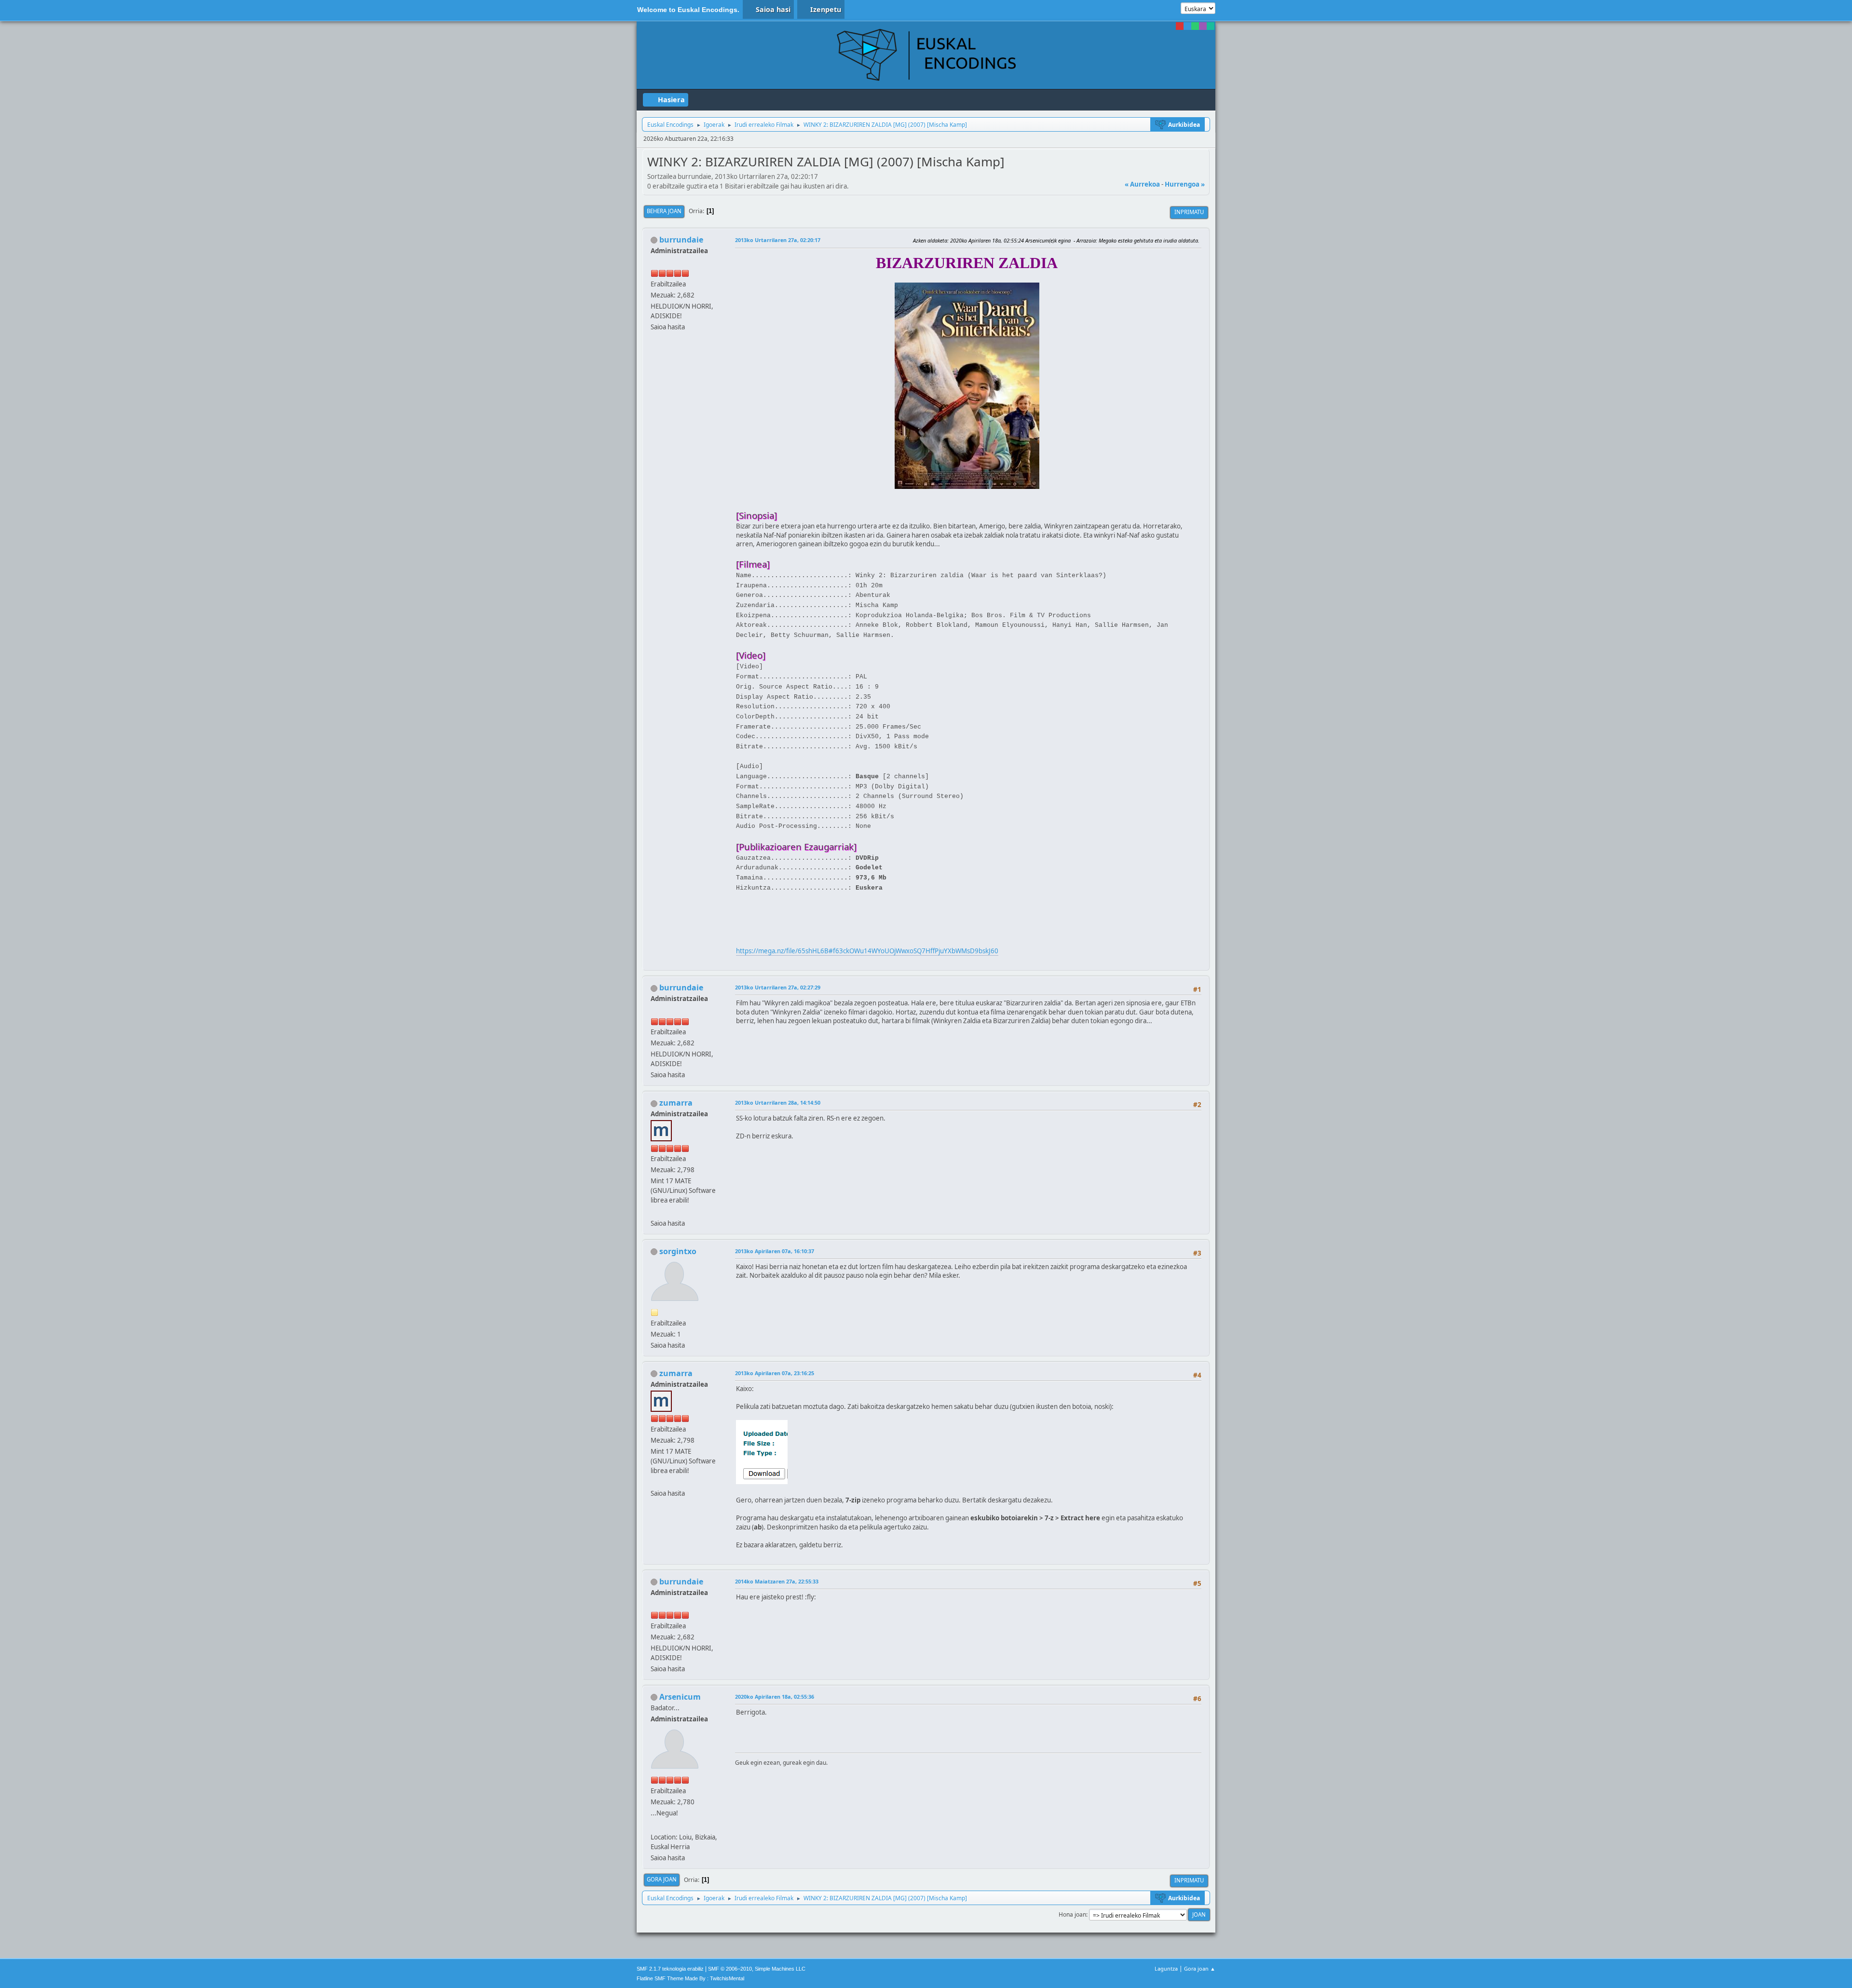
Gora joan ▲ (1200, 1968)
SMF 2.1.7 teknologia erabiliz (670, 1969)
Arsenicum (680, 1697)
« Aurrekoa (1142, 184)
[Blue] (1187, 26)
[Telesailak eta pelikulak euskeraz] (654, 1211)
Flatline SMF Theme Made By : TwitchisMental (690, 1978)
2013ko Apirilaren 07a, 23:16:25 (775, 1373)
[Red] (1180, 26)
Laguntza (1166, 1968)
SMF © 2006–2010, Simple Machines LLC (757, 1969)
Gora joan (662, 1879)
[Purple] (1203, 26)
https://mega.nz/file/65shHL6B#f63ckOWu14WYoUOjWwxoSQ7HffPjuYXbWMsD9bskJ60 (867, 951)
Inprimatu (1189, 212)
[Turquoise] (1211, 26)
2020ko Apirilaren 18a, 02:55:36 (775, 1697)
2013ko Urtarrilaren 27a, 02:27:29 (778, 987)
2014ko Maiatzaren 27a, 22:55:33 (777, 1581)
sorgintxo (678, 1251)
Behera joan (664, 211)
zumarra (676, 1103)
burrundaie (681, 240)
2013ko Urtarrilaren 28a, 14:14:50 (778, 1102)
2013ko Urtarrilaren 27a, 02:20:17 (778, 240)
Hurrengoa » (1185, 184)
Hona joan (1072, 1914)
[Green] (1195, 26)
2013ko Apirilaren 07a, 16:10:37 (775, 1251)
